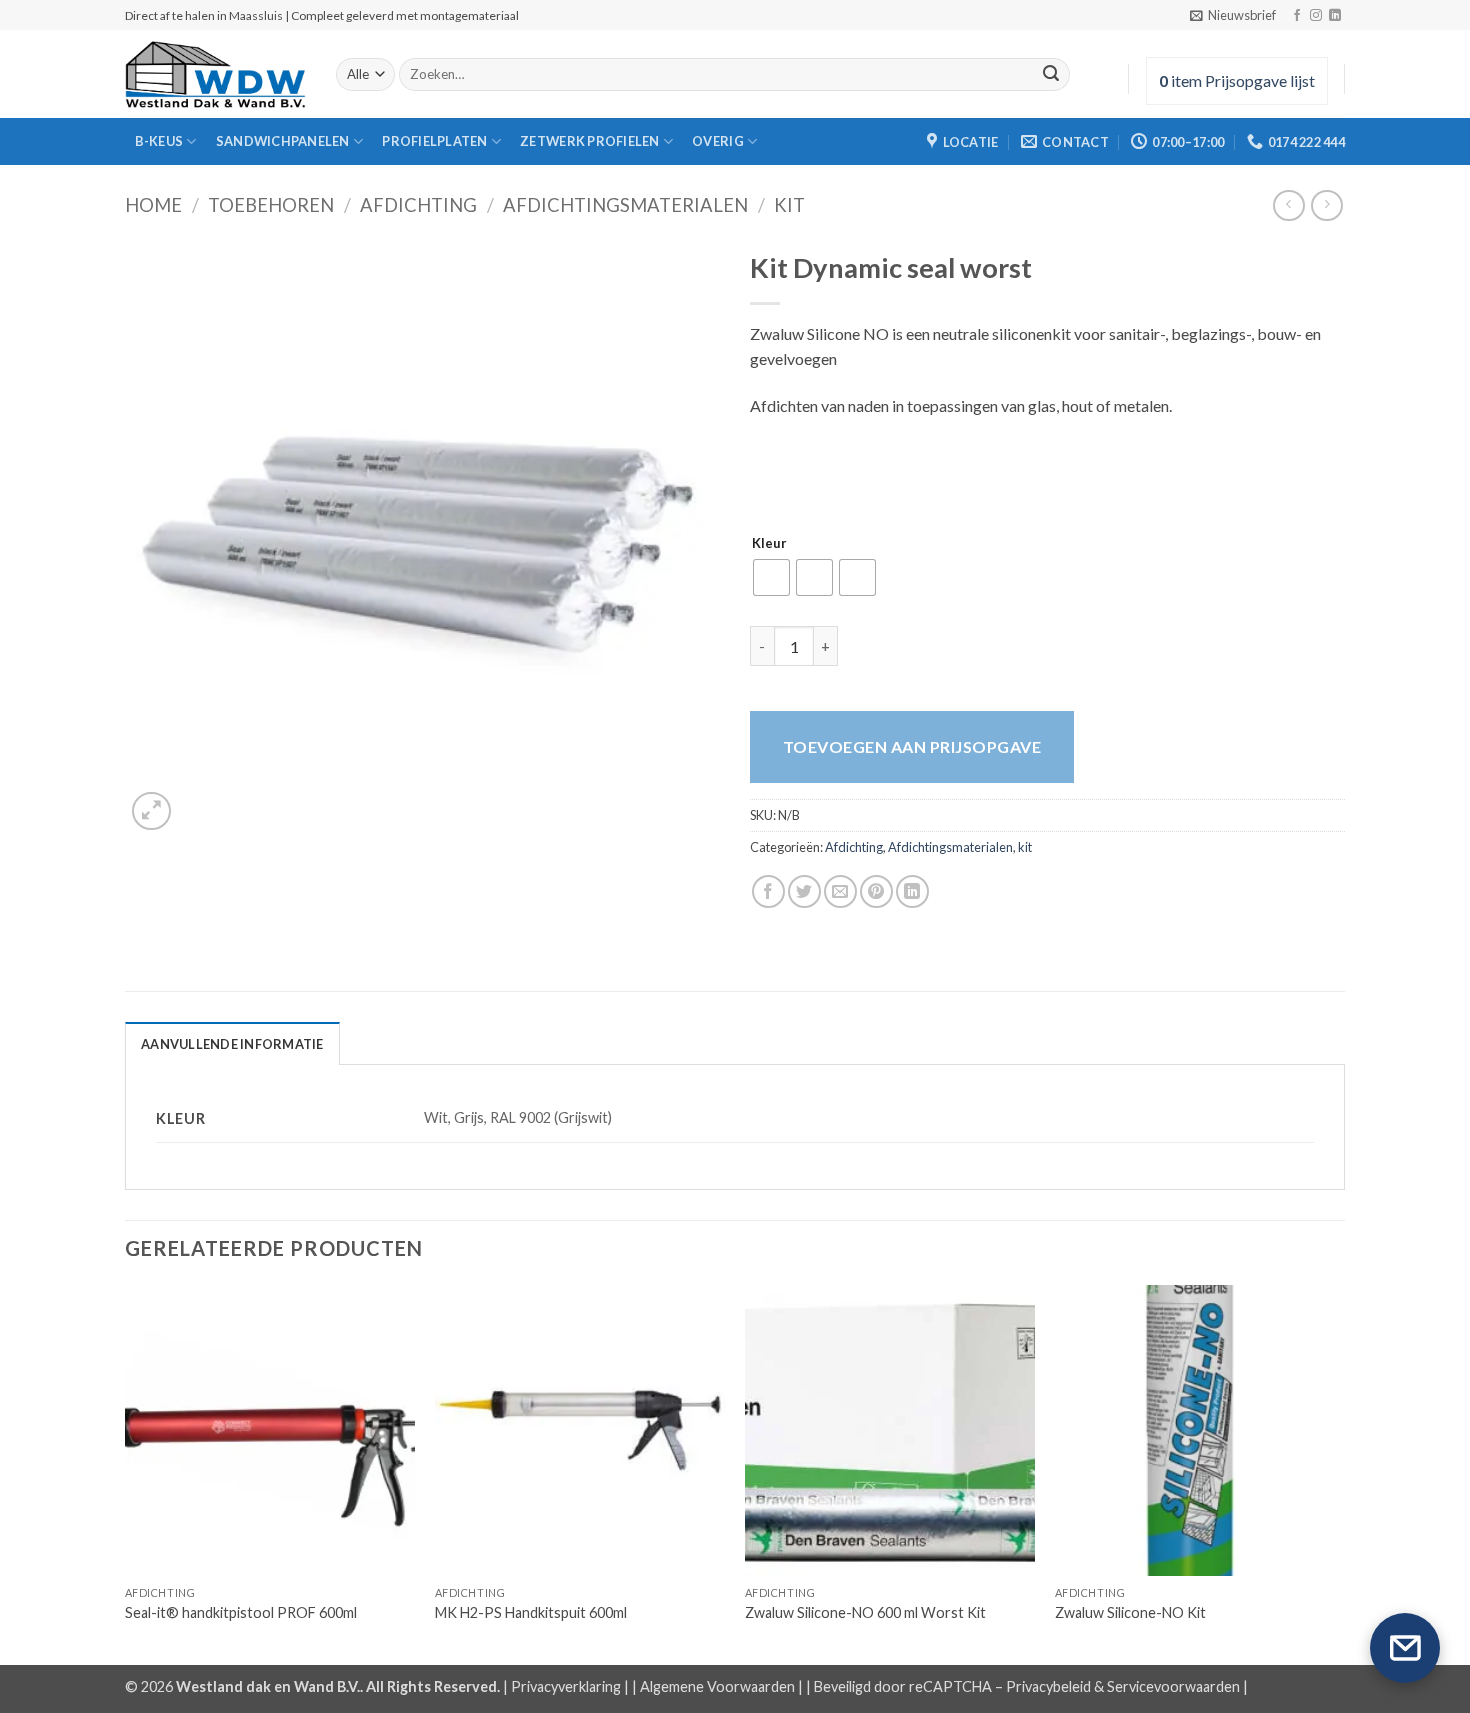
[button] (1233, 15)
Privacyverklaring (566, 1686)
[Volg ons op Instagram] (1316, 16)
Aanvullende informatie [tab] (232, 1044)
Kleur (769, 544)
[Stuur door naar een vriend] (840, 891)
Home (153, 205)
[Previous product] (1326, 205)
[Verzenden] (1051, 75)
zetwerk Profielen (589, 141)
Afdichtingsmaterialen (625, 205)
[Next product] (1288, 205)
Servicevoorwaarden (1173, 1686)
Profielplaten (434, 141)
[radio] (771, 577)
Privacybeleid (1048, 1686)
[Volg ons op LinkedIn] (1335, 16)
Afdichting (418, 205)
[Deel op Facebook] (768, 891)
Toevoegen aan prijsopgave (912, 746)
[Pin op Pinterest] (876, 891)
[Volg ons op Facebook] (1297, 16)
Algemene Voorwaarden (717, 1686)
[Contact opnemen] (1405, 1648)
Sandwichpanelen (283, 141)
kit (789, 205)
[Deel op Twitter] (804, 891)
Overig (718, 141)
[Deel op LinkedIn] (912, 891)
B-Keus (159, 141)
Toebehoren (271, 205)
